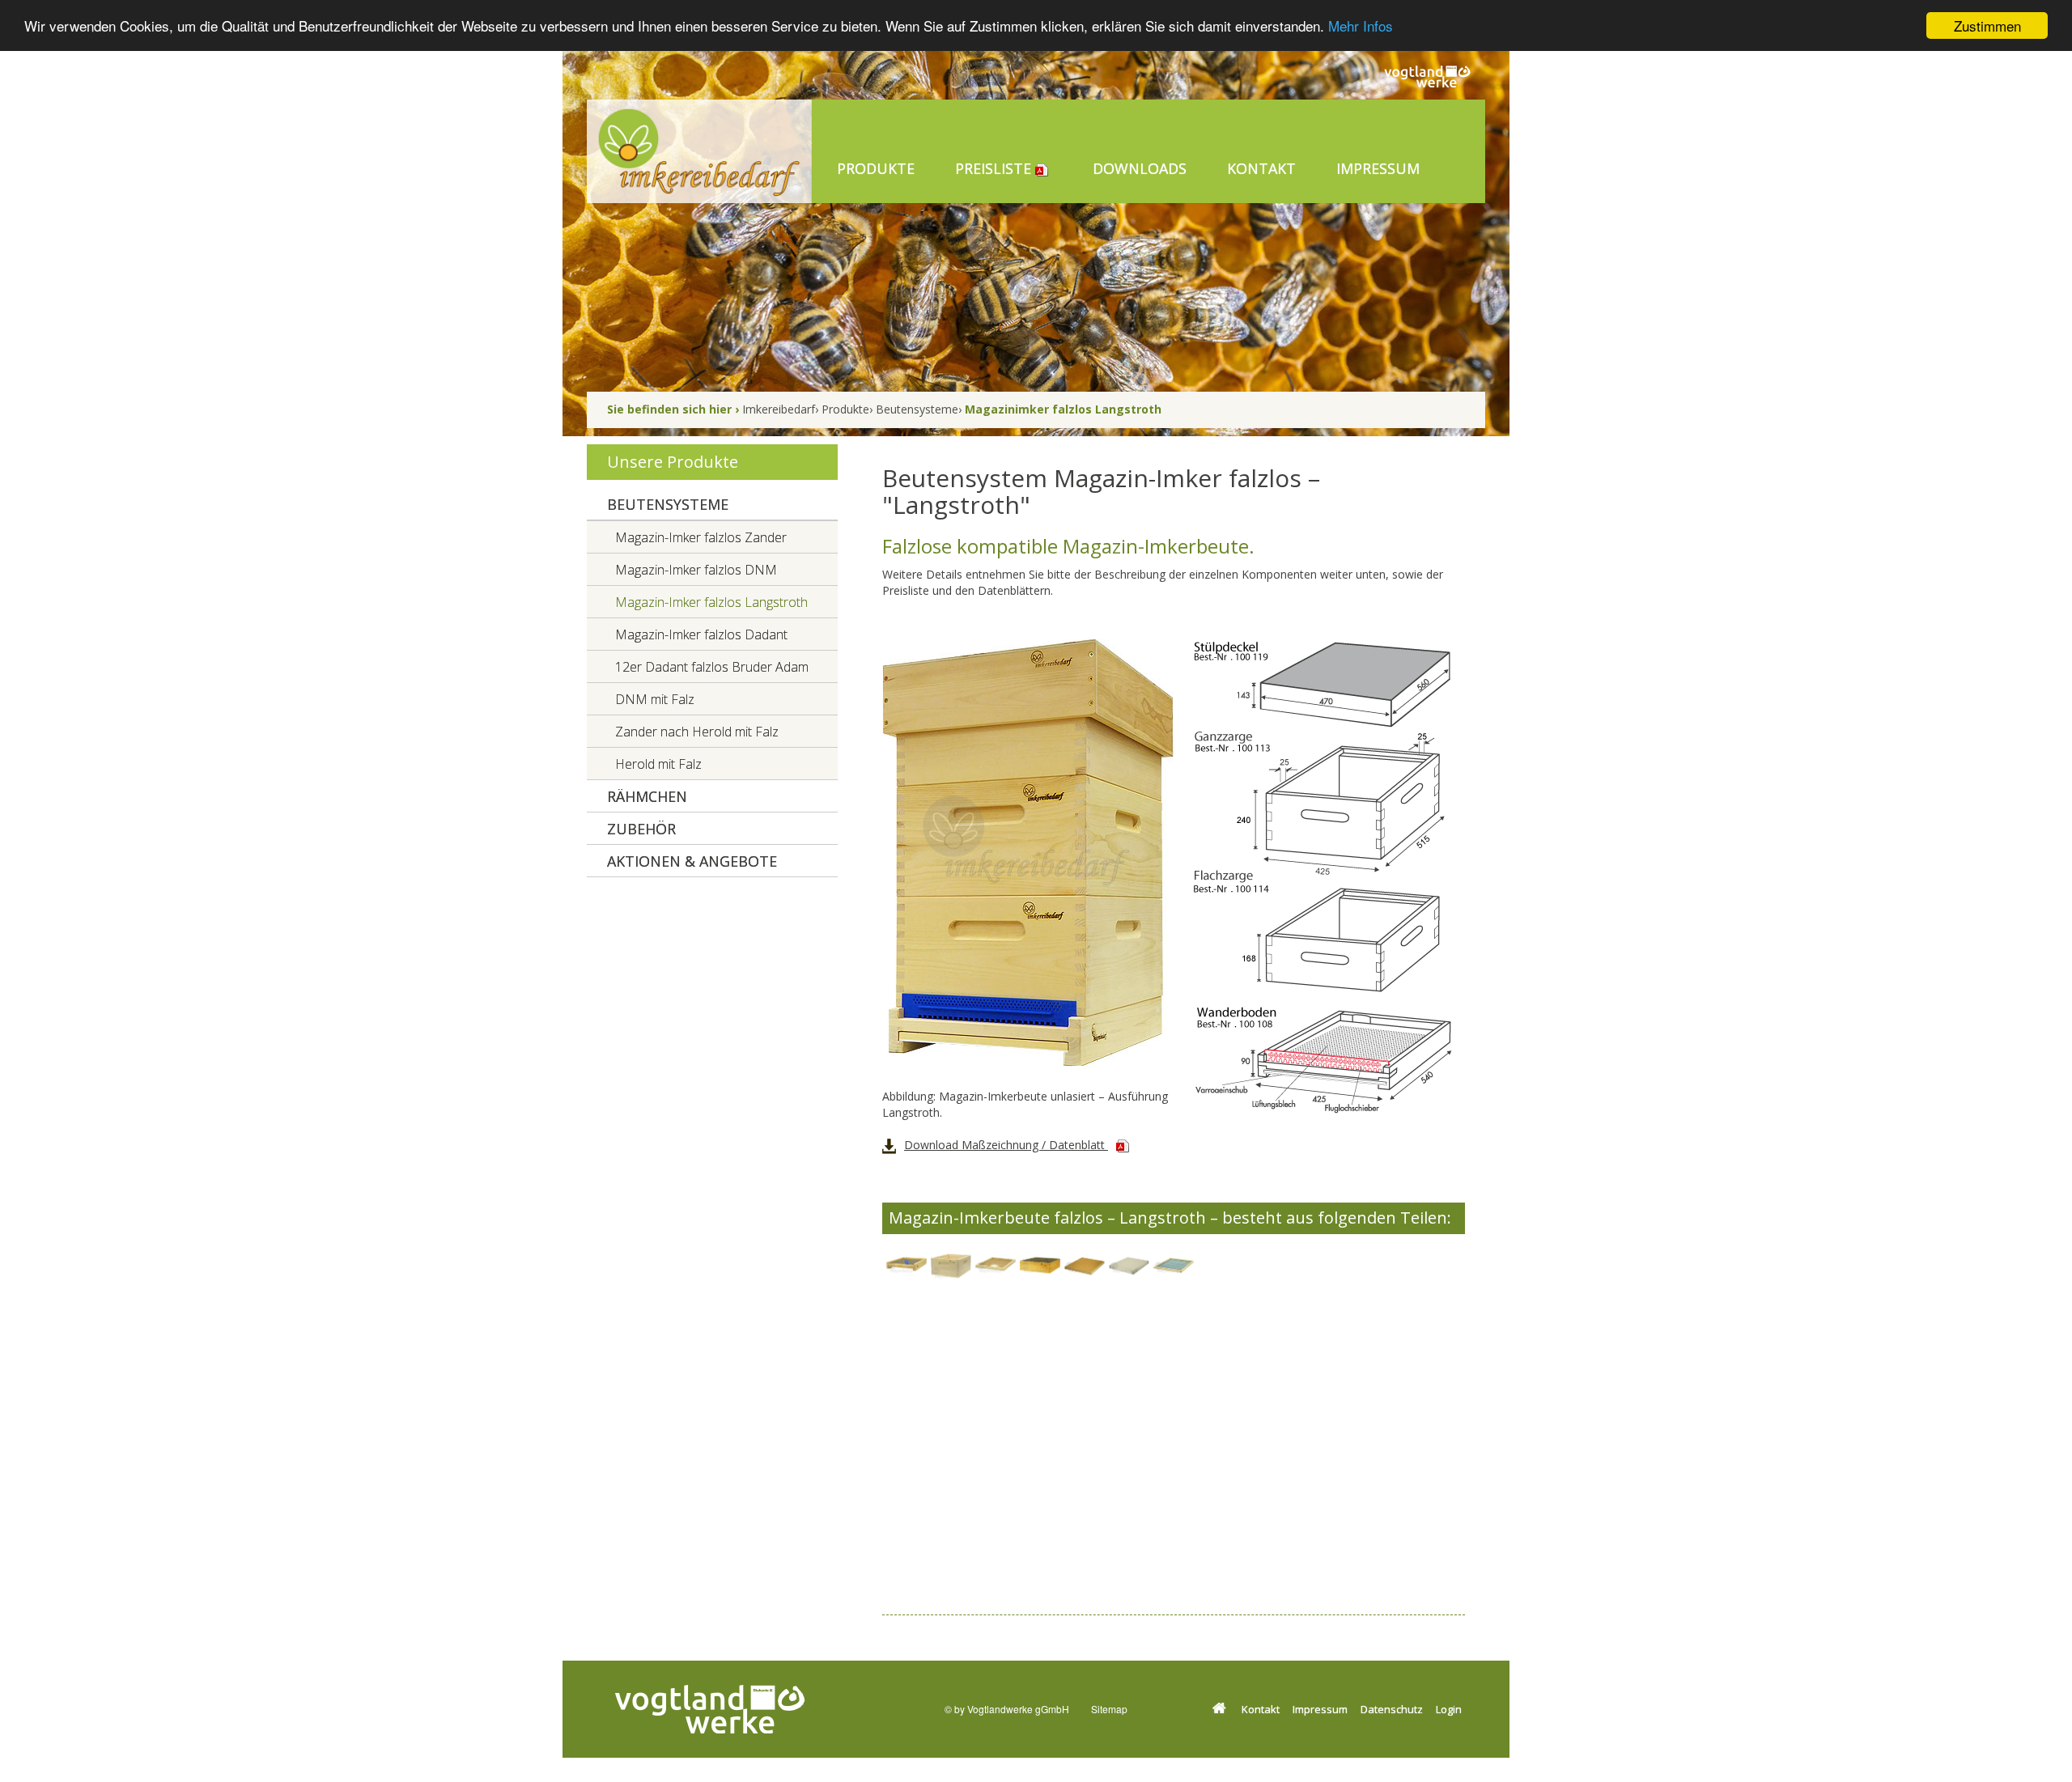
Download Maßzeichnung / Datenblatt (1006, 1145)
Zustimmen (1987, 25)
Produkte (845, 409)
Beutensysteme (917, 409)
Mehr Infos (1361, 26)
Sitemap (1109, 1709)
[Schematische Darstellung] (1319, 883)
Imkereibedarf (779, 409)
